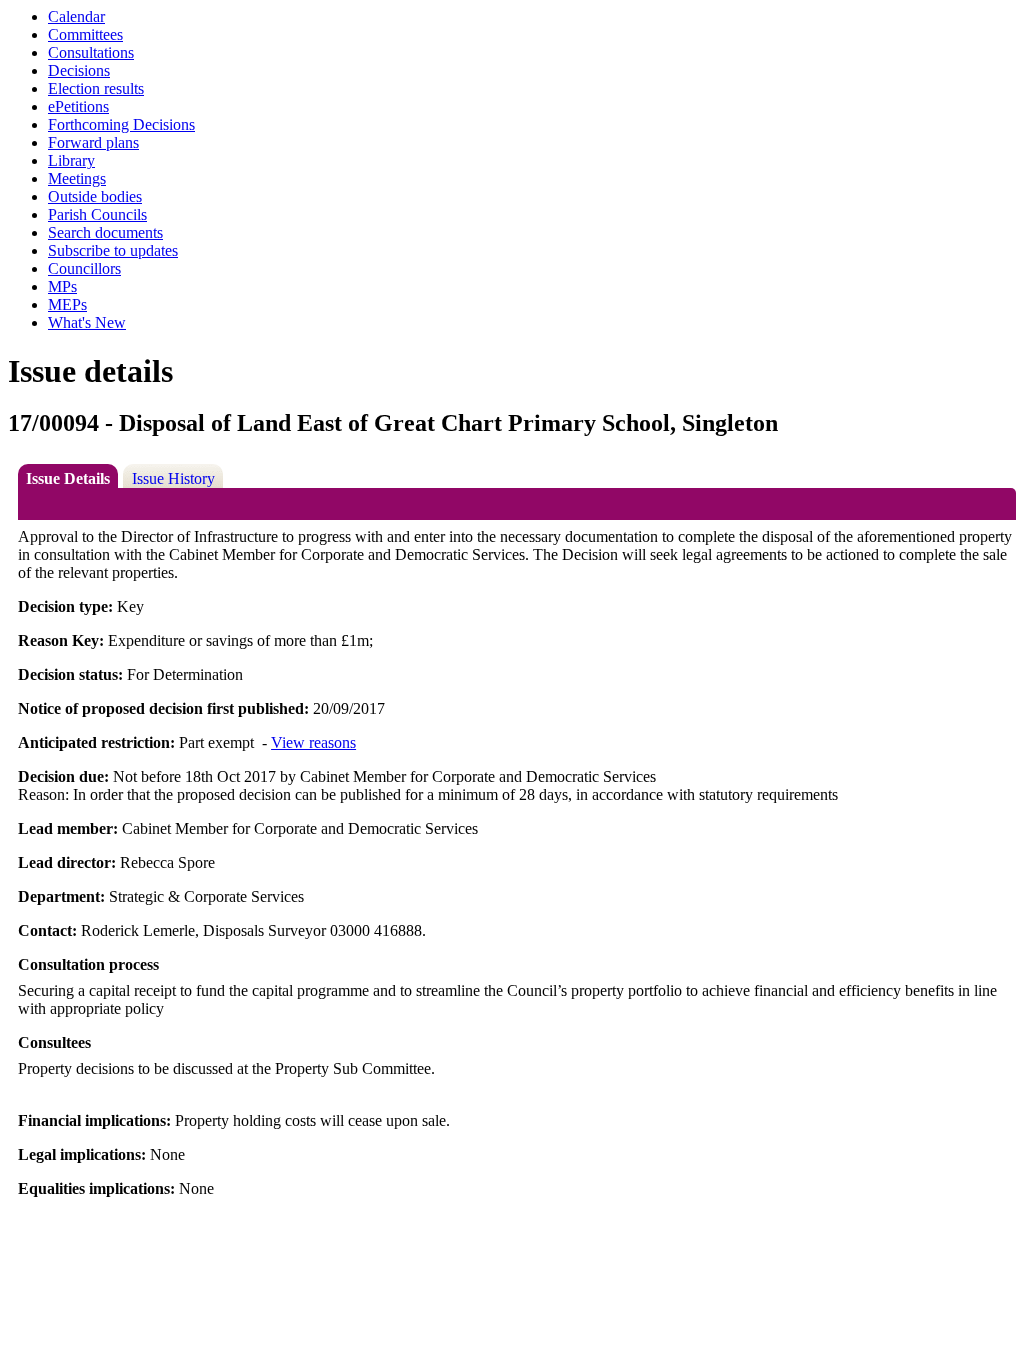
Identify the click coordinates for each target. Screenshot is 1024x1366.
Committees (85, 34)
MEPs (67, 304)
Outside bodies (95, 196)
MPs (62, 286)
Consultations (91, 52)
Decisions (79, 70)
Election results (96, 88)
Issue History (173, 478)
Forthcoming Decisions (121, 124)
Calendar (76, 16)
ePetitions (78, 106)
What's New (87, 322)
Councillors (84, 268)
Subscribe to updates (113, 250)
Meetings (77, 178)
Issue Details (68, 478)
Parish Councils (97, 214)
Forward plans (93, 142)
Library (71, 160)
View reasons (313, 742)
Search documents (105, 232)
